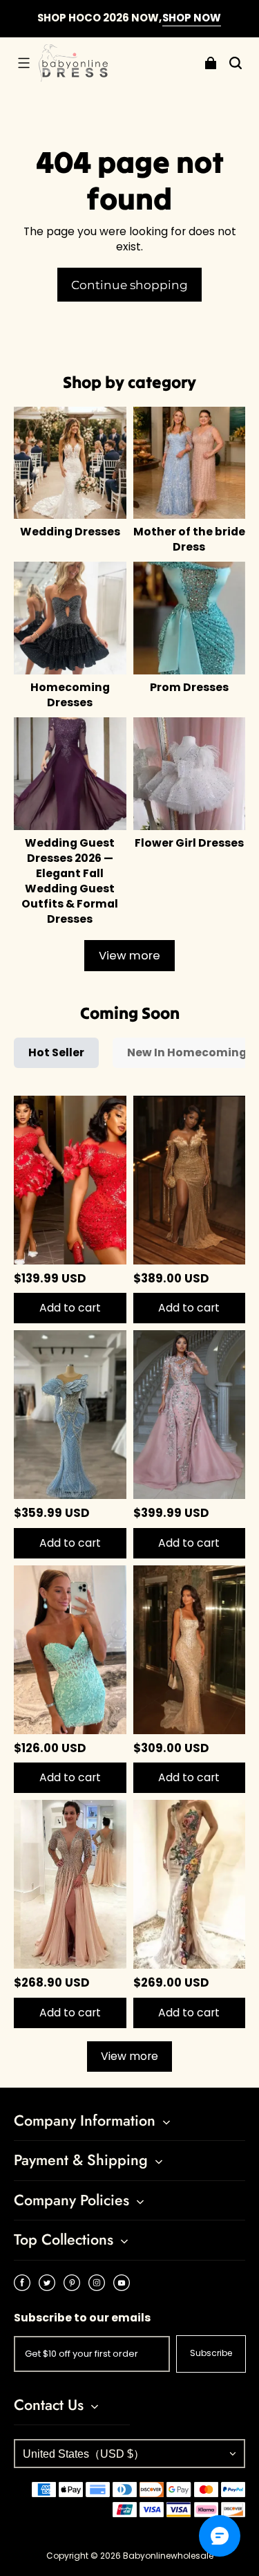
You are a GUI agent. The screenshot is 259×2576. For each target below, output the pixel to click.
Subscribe (211, 2353)
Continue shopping (129, 285)
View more (129, 956)
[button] (23, 63)
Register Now (173, 25)
